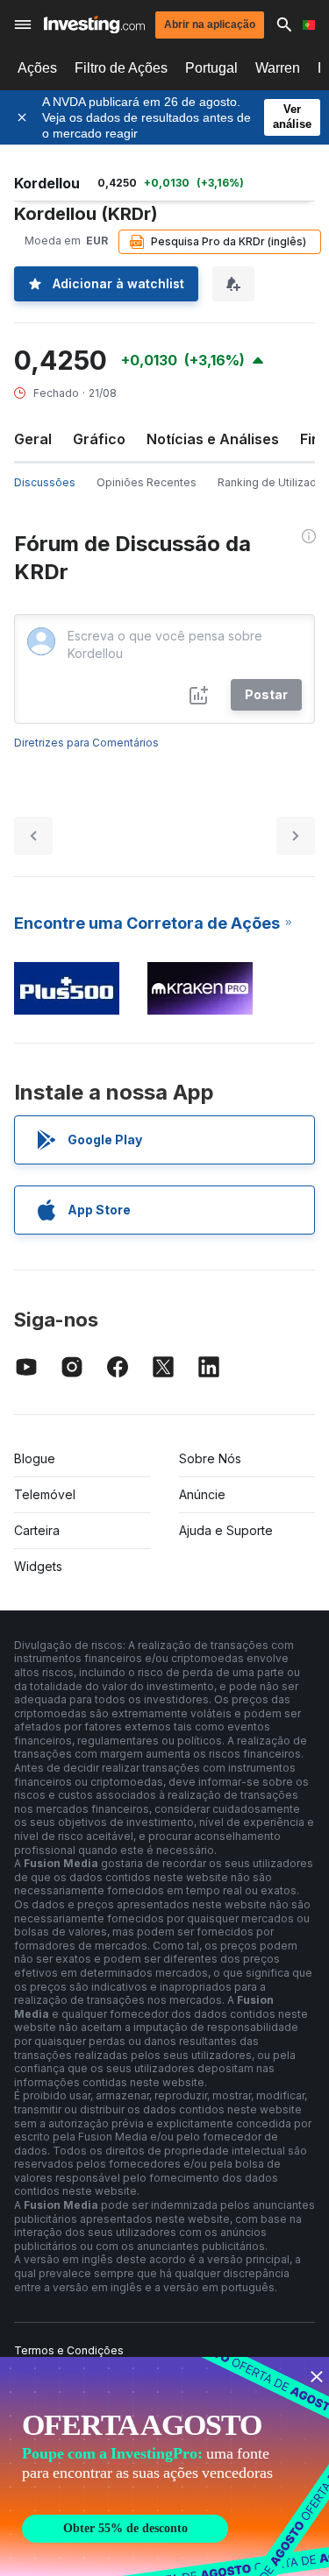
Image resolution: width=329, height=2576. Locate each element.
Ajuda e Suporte (226, 1530)
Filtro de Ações (121, 68)
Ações (37, 68)
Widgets (38, 1566)
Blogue (35, 1458)
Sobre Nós (210, 1458)
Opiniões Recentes (147, 482)
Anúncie (202, 1494)
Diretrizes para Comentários (86, 743)
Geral (33, 439)
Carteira (37, 1530)
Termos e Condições (69, 2350)
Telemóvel (45, 1494)
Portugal (211, 68)
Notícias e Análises (213, 439)
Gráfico (99, 439)
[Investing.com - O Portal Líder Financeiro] (94, 25)
